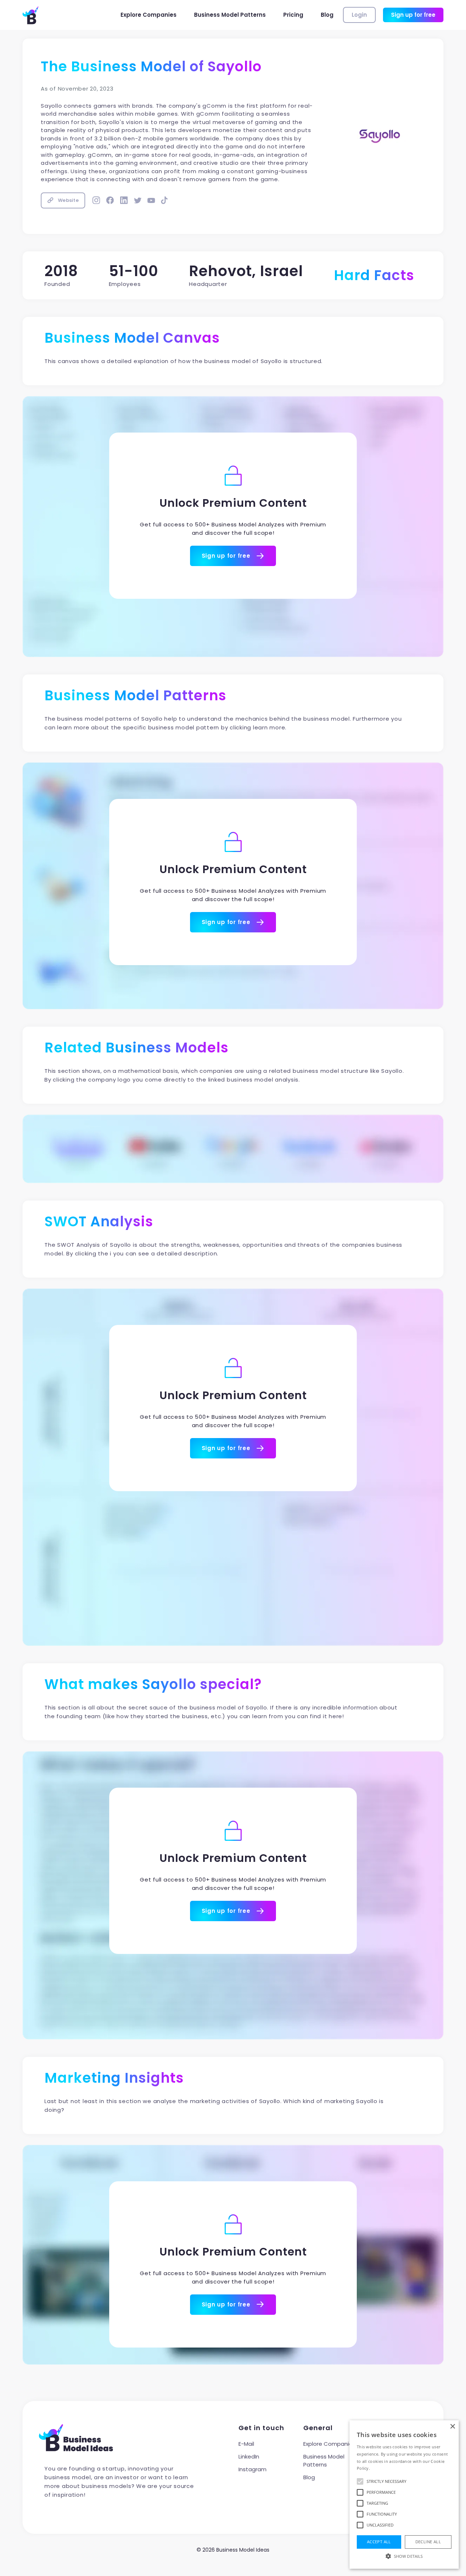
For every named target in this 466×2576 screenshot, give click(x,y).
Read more (382, 2468)
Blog (327, 15)
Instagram (252, 2469)
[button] (404, 2556)
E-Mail (246, 2444)
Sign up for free (413, 15)
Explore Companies (149, 15)
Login (359, 15)
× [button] (452, 2427)
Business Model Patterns (230, 15)
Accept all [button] (379, 2542)
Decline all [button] (428, 2542)
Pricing (293, 15)
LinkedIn (249, 2456)
